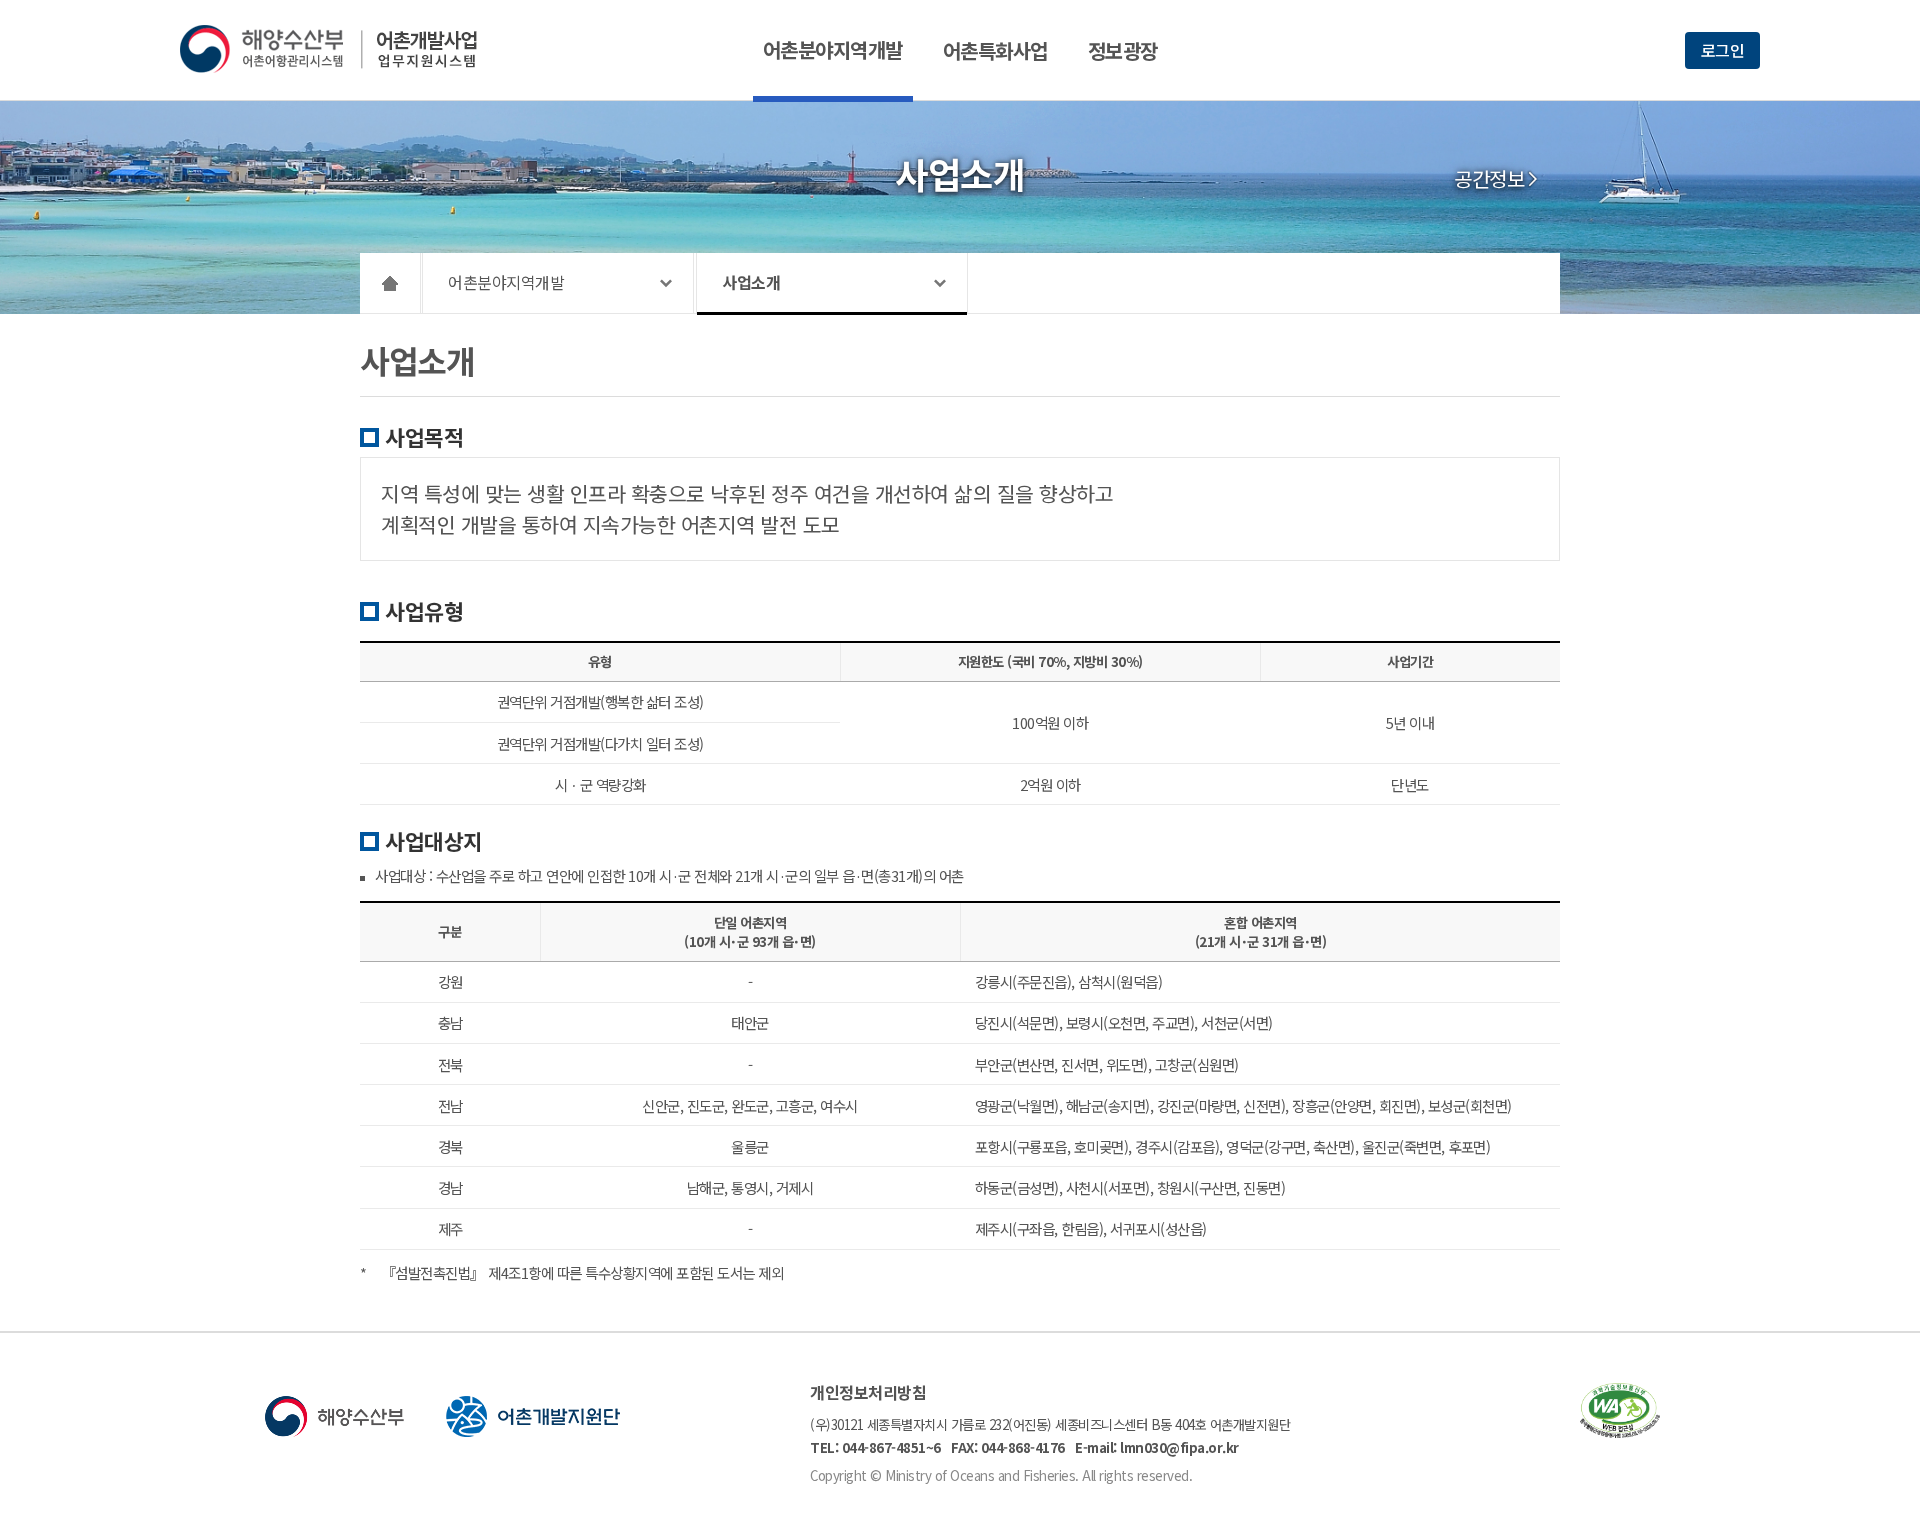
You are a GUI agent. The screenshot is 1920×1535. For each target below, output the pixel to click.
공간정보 (1489, 179)
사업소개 (751, 282)
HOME (390, 283)
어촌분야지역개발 (833, 49)
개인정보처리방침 (868, 1392)
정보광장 (1123, 50)
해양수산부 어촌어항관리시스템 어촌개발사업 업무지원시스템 (342, 49)
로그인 (1723, 50)
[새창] (1620, 1431)
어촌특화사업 (995, 50)
